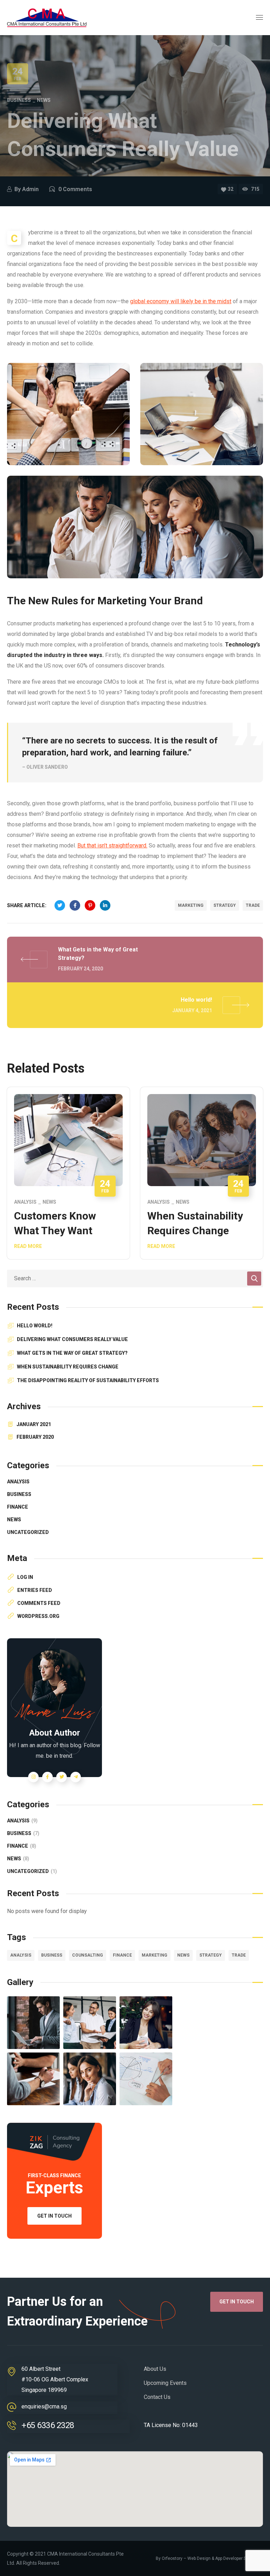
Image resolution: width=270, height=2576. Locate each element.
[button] (237, 2302)
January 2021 (34, 1424)
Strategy (225, 905)
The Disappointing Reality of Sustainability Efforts (88, 1380)
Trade (253, 905)
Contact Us (157, 2397)
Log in (25, 1577)
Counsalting (88, 1955)
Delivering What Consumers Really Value (72, 1339)
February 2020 (35, 1437)
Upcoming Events (165, 2383)
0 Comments (75, 189)
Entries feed (35, 1590)
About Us (155, 2369)
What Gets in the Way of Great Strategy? (72, 1353)
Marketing (191, 905)
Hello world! (35, 1326)
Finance (18, 1507)
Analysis (25, 1202)
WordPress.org (38, 1616)
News (44, 100)
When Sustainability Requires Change (68, 1367)
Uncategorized (28, 1532)
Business (19, 100)
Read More (28, 1246)
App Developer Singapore (239, 2558)
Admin (30, 189)
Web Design (199, 2558)
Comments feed (39, 1603)
